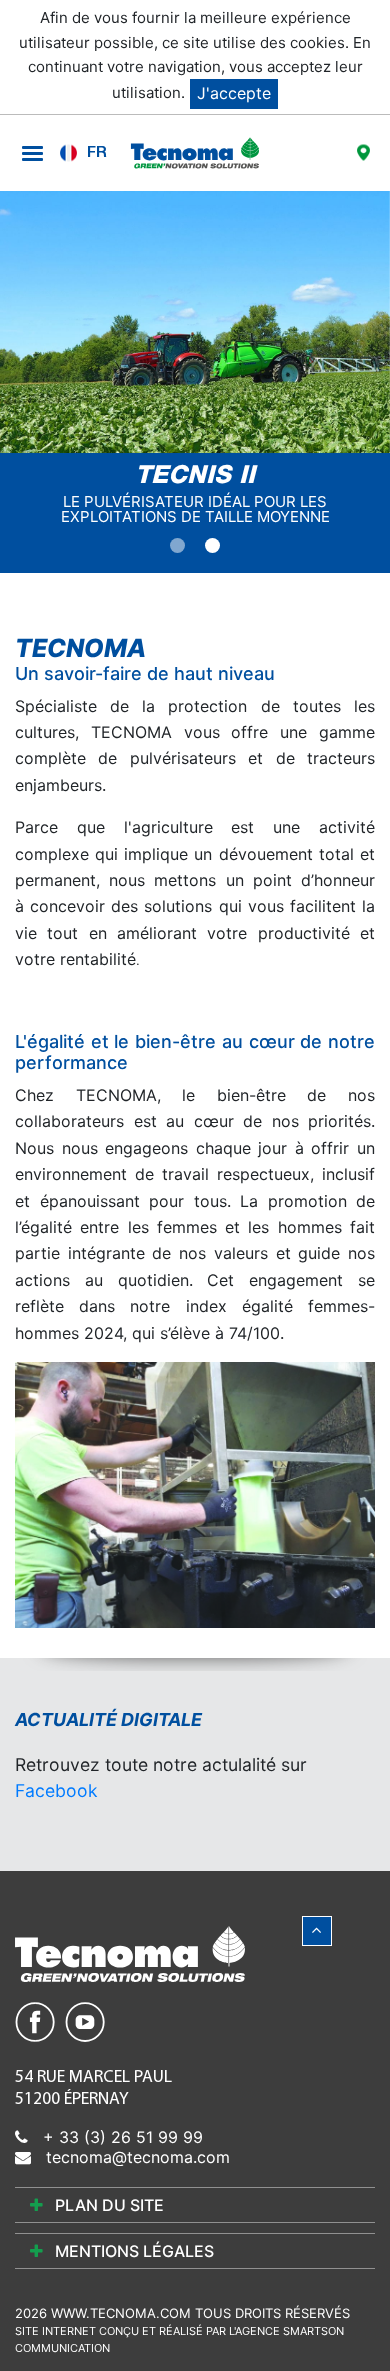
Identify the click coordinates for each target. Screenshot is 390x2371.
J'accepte (234, 93)
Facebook (56, 1790)
